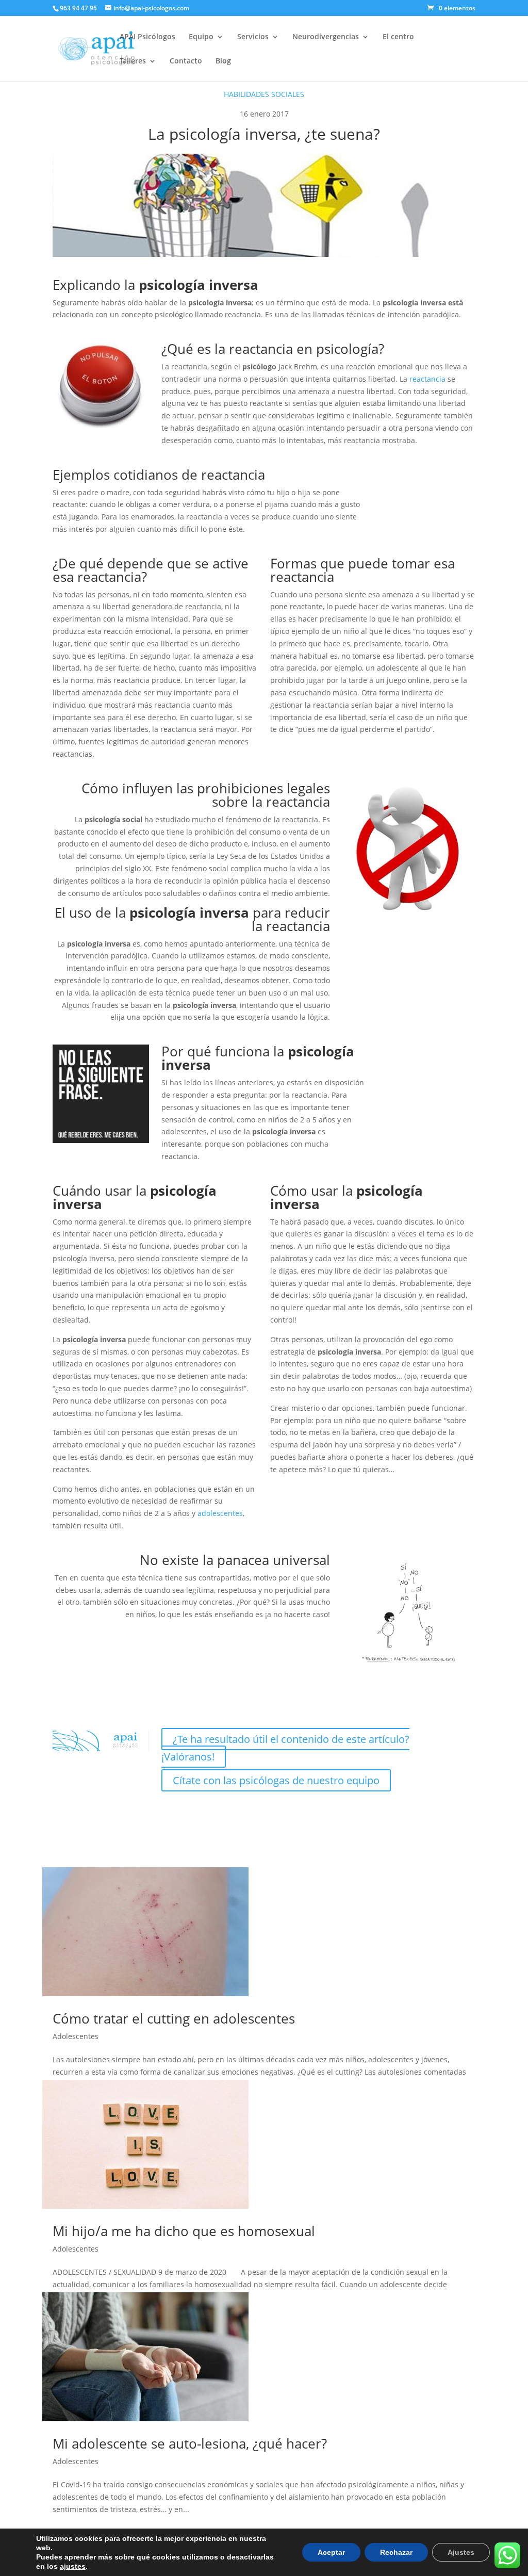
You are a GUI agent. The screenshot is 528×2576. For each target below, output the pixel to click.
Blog (223, 61)
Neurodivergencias (326, 37)
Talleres (133, 61)
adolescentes (220, 1513)
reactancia (427, 379)
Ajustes (461, 2552)
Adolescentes (76, 2036)
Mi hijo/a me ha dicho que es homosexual (184, 2231)
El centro (398, 37)
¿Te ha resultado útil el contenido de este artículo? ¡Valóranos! (285, 1748)
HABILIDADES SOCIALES (264, 94)
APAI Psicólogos (147, 37)
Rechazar (396, 2552)
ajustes (73, 2566)
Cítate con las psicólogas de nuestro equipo (276, 1780)
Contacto (186, 61)
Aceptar (331, 2552)
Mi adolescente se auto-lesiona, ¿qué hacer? (190, 2443)
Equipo (201, 37)
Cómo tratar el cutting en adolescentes (174, 2018)
